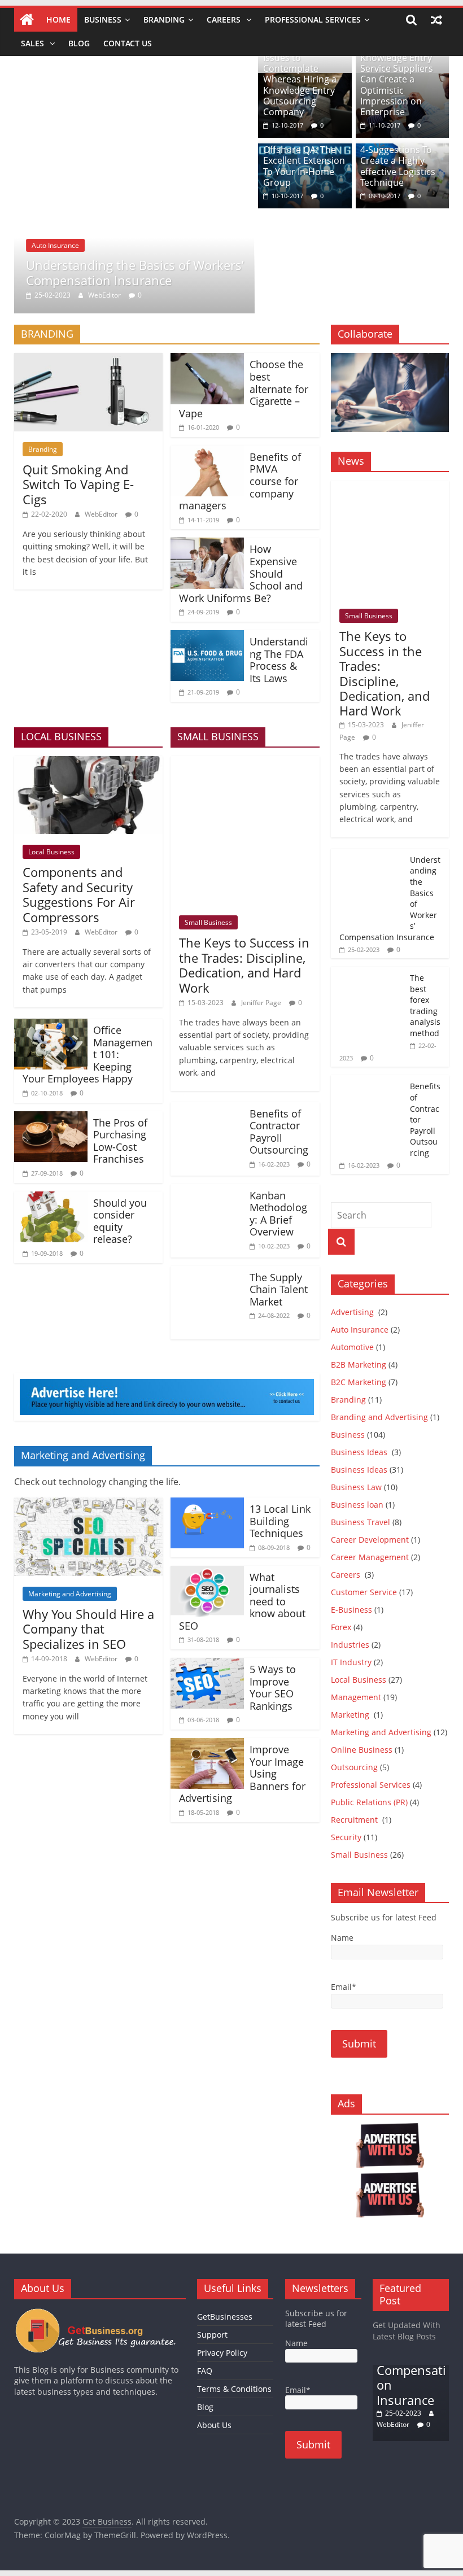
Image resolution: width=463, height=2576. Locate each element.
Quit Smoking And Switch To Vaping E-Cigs (78, 484)
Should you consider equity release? (120, 1221)
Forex (341, 1627)
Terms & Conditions (234, 2389)
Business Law (356, 1487)
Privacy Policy (222, 2353)
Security (346, 1837)
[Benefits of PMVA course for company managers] (207, 452)
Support (212, 2335)
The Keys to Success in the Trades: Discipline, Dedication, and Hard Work (244, 965)
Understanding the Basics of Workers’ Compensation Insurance (135, 272)
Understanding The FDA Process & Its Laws (279, 660)
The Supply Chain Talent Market (279, 1289)
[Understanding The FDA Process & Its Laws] (207, 637)
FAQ (205, 2371)
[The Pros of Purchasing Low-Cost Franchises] (51, 1118)
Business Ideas (360, 1452)
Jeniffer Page (261, 1003)
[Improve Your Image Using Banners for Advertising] (207, 1745)
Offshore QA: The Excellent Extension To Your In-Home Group (304, 166)
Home (58, 19)
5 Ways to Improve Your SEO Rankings (273, 1688)
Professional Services (313, 19)
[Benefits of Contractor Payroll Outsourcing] (207, 1109)
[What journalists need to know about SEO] (207, 1573)
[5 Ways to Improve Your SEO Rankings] (207, 1665)
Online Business (362, 1750)
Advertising (353, 1312)
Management (356, 1697)
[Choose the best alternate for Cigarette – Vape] (207, 360)
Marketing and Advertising (70, 1594)
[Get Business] (27, 20)
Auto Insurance (55, 245)
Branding (164, 19)
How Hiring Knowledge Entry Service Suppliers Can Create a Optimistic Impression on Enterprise (397, 79)
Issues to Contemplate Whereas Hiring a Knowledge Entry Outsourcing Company (300, 85)
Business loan (357, 1505)
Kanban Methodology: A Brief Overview (278, 1214)
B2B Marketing (359, 1365)
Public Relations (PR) (369, 1802)
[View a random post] (436, 20)
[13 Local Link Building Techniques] (207, 1504)
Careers (225, 19)
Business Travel (361, 1522)
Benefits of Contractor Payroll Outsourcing (279, 1132)
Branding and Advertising (379, 1417)
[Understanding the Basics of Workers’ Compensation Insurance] (134, 80)
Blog (79, 43)
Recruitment (355, 1820)
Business (103, 19)
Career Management (370, 1557)
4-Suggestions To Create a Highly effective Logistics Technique (398, 166)
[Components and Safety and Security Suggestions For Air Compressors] (89, 763)
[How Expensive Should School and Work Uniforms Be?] (207, 544)
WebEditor (104, 295)
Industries (350, 1645)
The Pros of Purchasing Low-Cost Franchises (121, 1141)
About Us (214, 2425)
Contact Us (128, 43)
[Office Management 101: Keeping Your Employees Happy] (51, 1025)
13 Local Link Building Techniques (280, 1521)
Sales (34, 43)
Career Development (370, 1540)
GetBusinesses (225, 2317)
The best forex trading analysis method (425, 1005)
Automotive (352, 1347)
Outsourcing (354, 1767)
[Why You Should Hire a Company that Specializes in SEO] (88, 1504)
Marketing (351, 1715)
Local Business (51, 852)
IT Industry (351, 1662)
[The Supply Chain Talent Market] (207, 1273)
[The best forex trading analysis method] (368, 973)
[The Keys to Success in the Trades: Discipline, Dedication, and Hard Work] (245, 763)
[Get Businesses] (100, 2313)
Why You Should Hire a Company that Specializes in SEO (88, 1629)
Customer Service (364, 1592)
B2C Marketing (359, 1382)
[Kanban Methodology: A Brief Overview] (207, 1191)
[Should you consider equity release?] (51, 1198)
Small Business (208, 922)
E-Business (351, 1610)
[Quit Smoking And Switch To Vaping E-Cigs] (88, 360)
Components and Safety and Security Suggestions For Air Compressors (79, 894)
